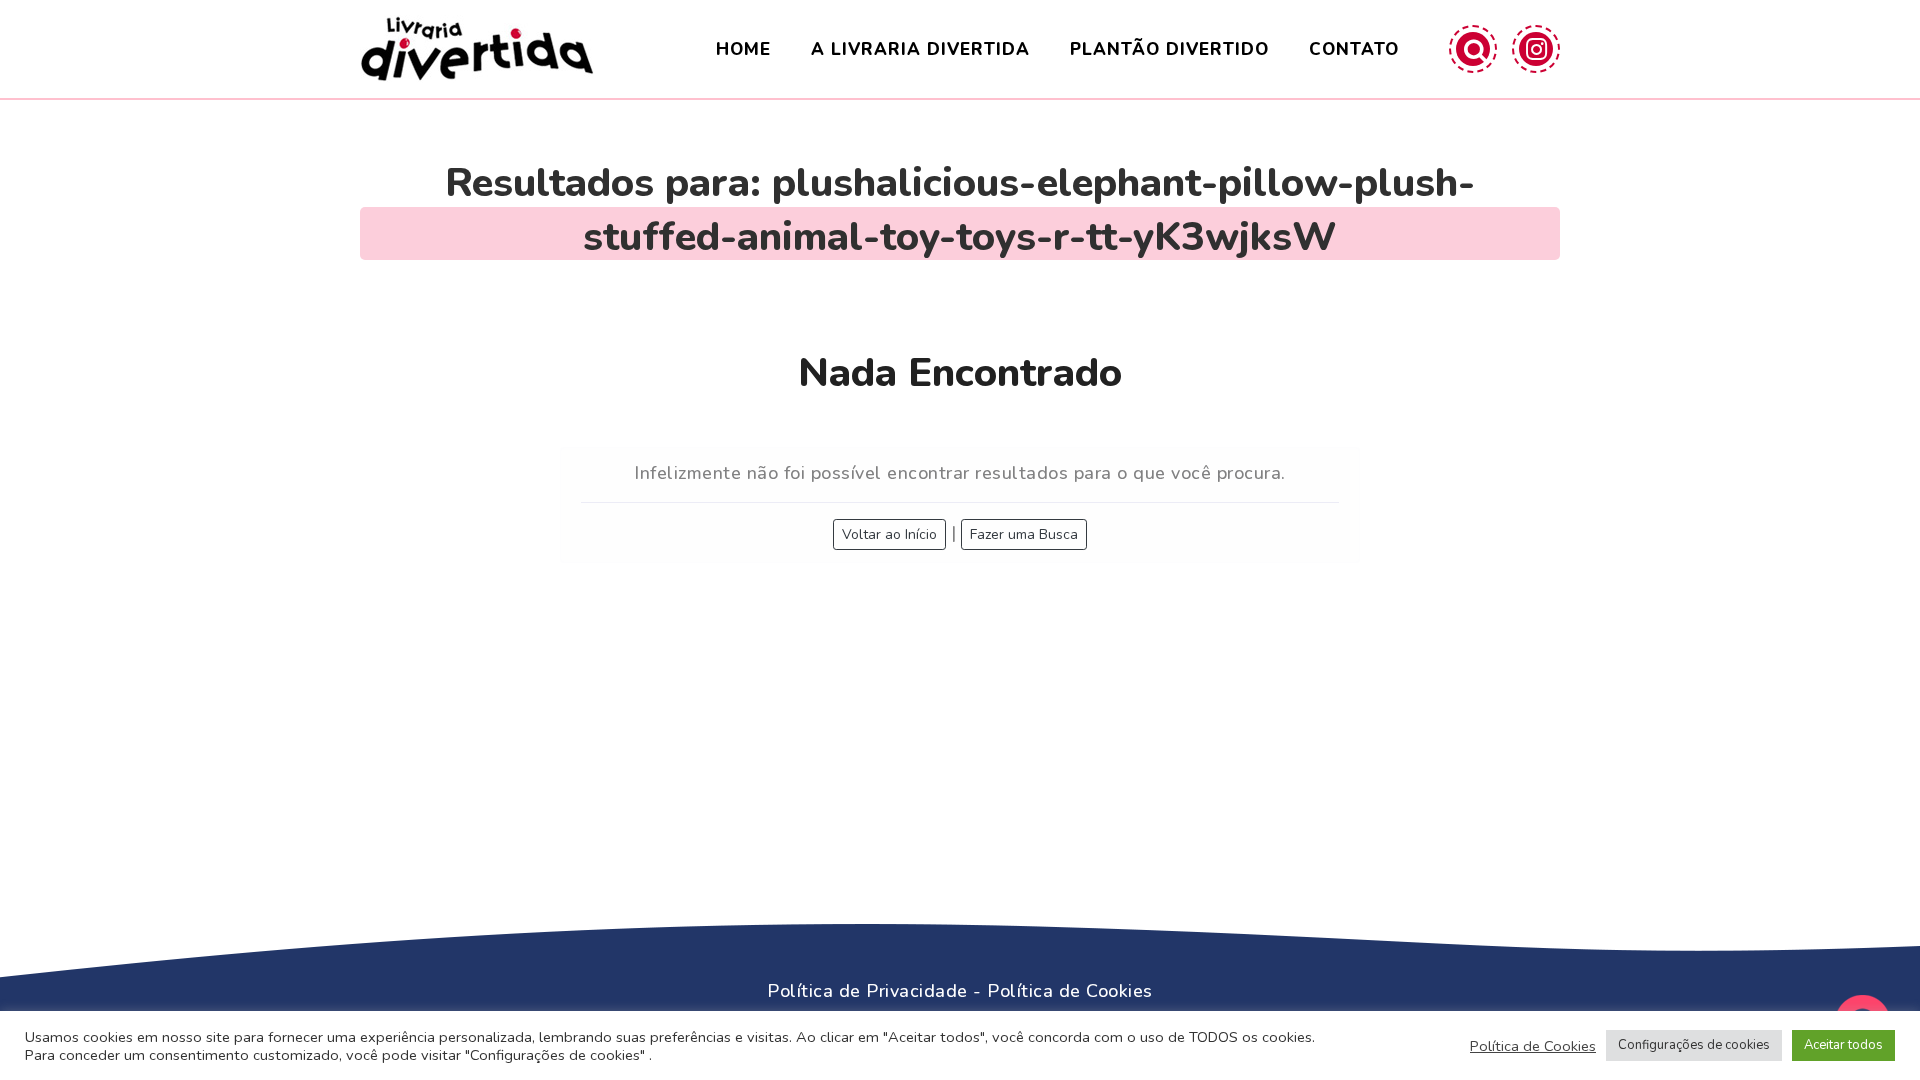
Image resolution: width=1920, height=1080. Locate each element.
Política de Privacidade (867, 991)
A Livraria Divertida (920, 49)
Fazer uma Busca (1024, 534)
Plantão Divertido (1169, 49)
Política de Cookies (1070, 991)
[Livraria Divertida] (477, 49)
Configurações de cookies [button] (1694, 1045)
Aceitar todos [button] (1843, 1045)
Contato (1354, 49)
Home (743, 49)
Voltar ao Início (889, 534)
